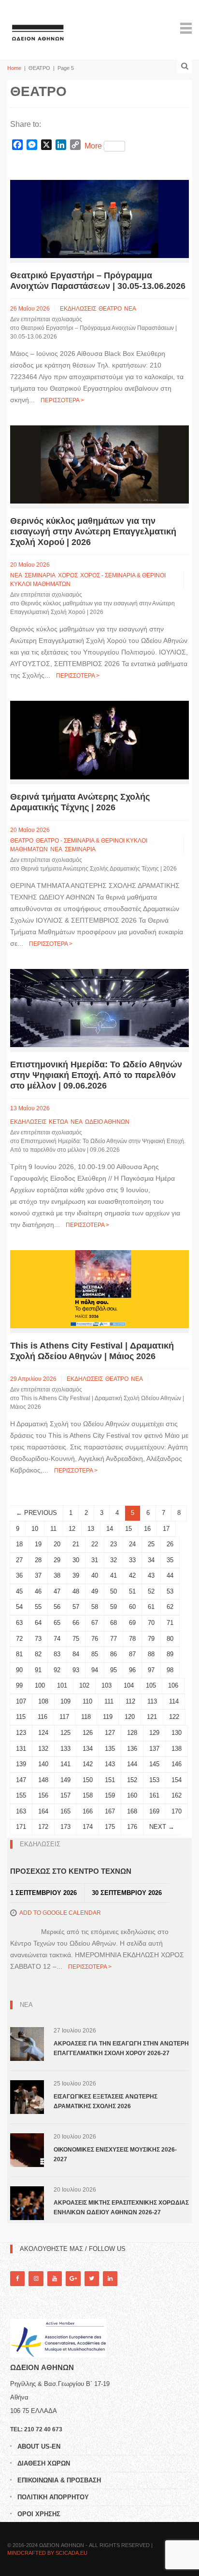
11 (53, 1529)
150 (88, 1780)
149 (65, 1780)
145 (154, 1764)
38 (57, 1575)
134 (88, 1749)
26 (170, 1544)
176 (132, 1827)
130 (177, 1733)
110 (87, 1701)
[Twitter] (92, 2279)
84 (76, 1654)
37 (38, 1575)
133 (65, 1749)
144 (132, 1764)
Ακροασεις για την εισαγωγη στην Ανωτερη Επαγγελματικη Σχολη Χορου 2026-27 (121, 2048)
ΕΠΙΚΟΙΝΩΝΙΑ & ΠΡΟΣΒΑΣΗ (59, 2480)
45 (19, 1591)
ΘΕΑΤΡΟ (110, 309)
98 (170, 1670)
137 (154, 1749)
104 (129, 1685)
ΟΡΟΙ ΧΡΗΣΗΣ (39, 2514)
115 (21, 1717)
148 (43, 1780)
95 (114, 1670)
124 (43, 1733)
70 (151, 1623)
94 (95, 1670)
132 (43, 1749)
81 (19, 1654)
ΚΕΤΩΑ (58, 1122)
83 (57, 1654)
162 (177, 1795)
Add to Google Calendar (60, 1913)
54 (19, 1607)
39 (76, 1575)
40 (95, 1575)
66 (76, 1623)
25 (151, 1544)
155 (21, 1795)
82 (38, 1654)
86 (114, 1654)
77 (114, 1639)
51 (132, 1591)
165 (65, 1811)
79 (151, 1639)
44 (170, 1575)
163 (21, 1811)
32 (114, 1560)
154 (177, 1780)
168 (132, 1811)
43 (151, 1575)
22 (95, 1544)
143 (110, 1764)
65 (57, 1623)
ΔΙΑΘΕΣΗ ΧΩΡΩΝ (44, 2463)
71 (170, 1623)
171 (21, 1827)
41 (114, 1575)
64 (38, 1623)
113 (152, 1701)
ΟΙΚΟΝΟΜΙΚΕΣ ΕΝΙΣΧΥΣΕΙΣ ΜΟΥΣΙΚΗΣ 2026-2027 (115, 2154)
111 (109, 1701)
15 (128, 1529)
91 (38, 1670)
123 (21, 1733)
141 (65, 1764)
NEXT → (162, 1827)
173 (65, 1827)
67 (95, 1623)
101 (62, 1685)
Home (14, 68)
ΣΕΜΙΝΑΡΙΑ (40, 575)
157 (65, 1795)
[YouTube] (55, 2279)
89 (170, 1654)
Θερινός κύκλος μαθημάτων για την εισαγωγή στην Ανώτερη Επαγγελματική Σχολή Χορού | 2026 (93, 532)
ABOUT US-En (39, 2447)
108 (43, 1701)
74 (57, 1639)
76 (95, 1639)
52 (151, 1591)
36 (19, 1575)
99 (19, 1685)
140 (43, 1764)
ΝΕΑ (130, 309)
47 (57, 1591)
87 (132, 1654)
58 (95, 1607)
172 (43, 1827)
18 (19, 1544)
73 (38, 1639)
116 (43, 1717)
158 (88, 1795)
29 (57, 1560)
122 (174, 1717)
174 (88, 1827)
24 (132, 1544)
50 (114, 1591)
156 (43, 1795)
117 (64, 1717)
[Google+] (73, 2279)
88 (151, 1654)
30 (76, 1560)
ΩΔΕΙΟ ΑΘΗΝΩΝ (107, 1122)
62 (170, 1607)
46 (38, 1591)
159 (110, 1795)
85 (95, 1654)
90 (19, 1670)
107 (21, 1701)
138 (177, 1749)
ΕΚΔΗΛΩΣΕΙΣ (78, 309)
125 (65, 1733)
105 (151, 1685)
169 (154, 1811)
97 (151, 1670)
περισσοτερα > (62, 400)
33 (132, 1560)
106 (173, 1685)
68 (114, 1623)
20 (57, 1544)
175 (110, 1827)
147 (21, 1780)
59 (114, 1607)
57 (76, 1607)
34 (151, 1560)
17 (166, 1529)
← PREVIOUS (36, 1513)
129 (154, 1733)
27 (19, 1560)
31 (95, 1560)
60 (132, 1607)
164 (43, 1811)
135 (110, 1749)
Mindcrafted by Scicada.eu (47, 2553)
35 (170, 1560)
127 (110, 1733)
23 (114, 1544)
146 (177, 1764)
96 (132, 1670)
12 (72, 1529)
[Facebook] (17, 2279)
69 (132, 1623)
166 (88, 1811)
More (93, 146)
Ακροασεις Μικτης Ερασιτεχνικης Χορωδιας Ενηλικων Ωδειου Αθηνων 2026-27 (121, 2208)
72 (19, 1639)
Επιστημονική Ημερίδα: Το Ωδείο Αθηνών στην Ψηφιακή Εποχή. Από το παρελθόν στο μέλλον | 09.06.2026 (96, 1075)
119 (108, 1717)
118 (86, 1717)
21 (76, 1544)
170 (177, 1811)
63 (19, 1623)
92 (57, 1670)
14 (110, 1529)
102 (84, 1685)
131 (21, 1749)
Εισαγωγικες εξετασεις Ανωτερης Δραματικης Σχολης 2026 (106, 2101)
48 (76, 1591)
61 (151, 1607)
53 (170, 1591)
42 (132, 1575)
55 (38, 1607)
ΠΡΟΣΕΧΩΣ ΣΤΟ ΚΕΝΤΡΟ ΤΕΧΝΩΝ (71, 1871)
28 (38, 1560)
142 (88, 1764)
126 (88, 1733)
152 (132, 1780)
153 (154, 1780)
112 (130, 1701)
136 (132, 1749)
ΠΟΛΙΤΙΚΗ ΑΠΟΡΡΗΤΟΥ (53, 2497)
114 (174, 1701)
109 (65, 1701)
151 (110, 1780)
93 (76, 1670)
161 (154, 1795)
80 (170, 1639)
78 (132, 1639)
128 (132, 1733)
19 (38, 1544)
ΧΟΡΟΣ (68, 575)
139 (21, 1764)
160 (132, 1795)
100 (40, 1685)
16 (147, 1529)
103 (107, 1685)
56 (57, 1607)
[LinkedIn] (110, 2279)
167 (110, 1811)
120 (130, 1717)
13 (91, 1529)
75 (76, 1639)
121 (152, 1717)
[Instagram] (36, 2279)
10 (35, 1529)
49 (95, 1591)
